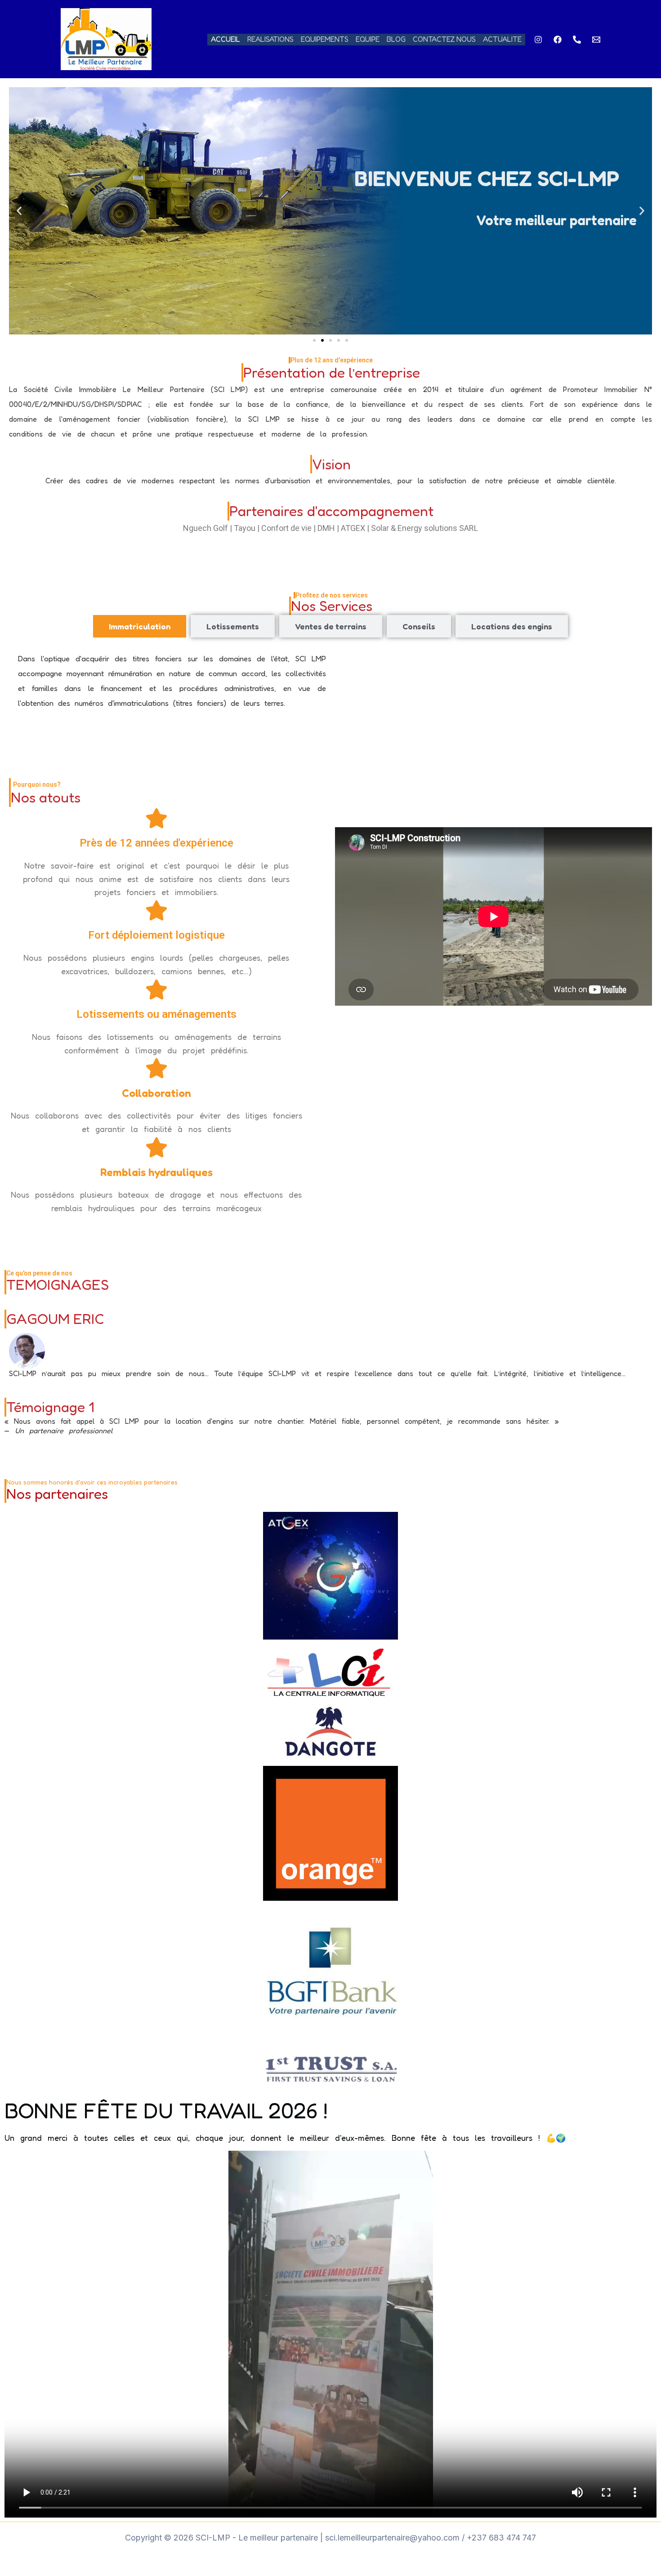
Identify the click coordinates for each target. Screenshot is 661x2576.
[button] (19, 211)
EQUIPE (368, 39)
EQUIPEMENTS (325, 39)
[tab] (140, 626)
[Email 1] (596, 40)
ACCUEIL (226, 39)
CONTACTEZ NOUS (444, 39)
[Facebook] (558, 40)
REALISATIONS (270, 39)
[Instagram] (538, 40)
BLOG (396, 39)
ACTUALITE (502, 39)
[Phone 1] (577, 40)
